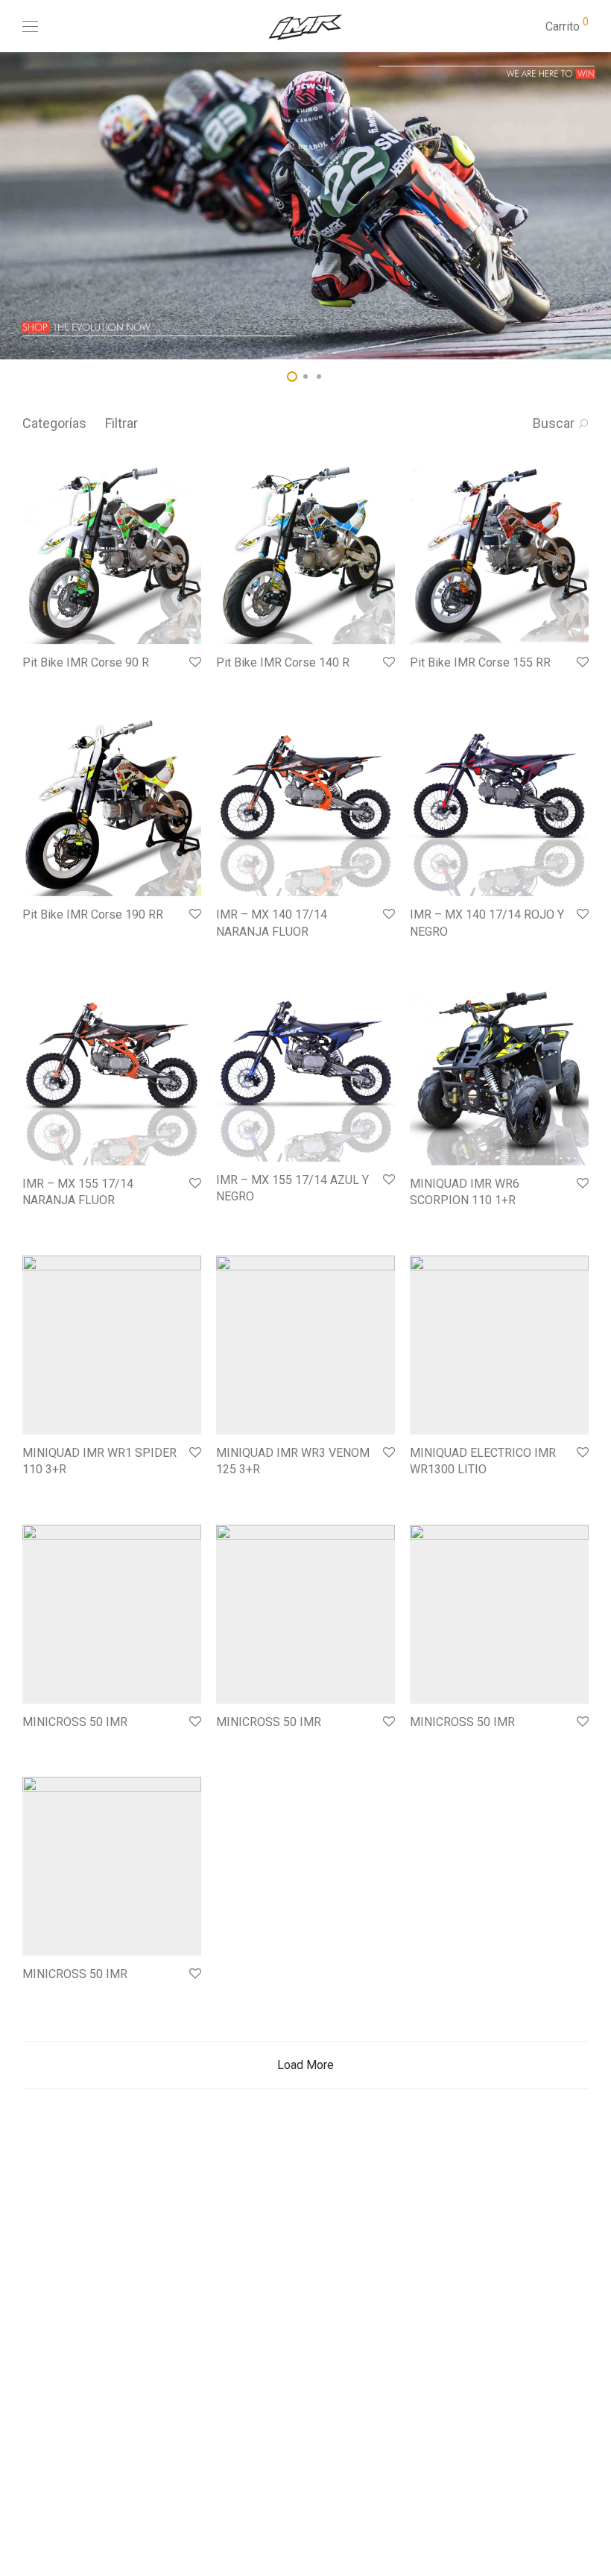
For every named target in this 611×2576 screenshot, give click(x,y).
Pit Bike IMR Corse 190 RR (93, 914)
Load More (305, 2065)
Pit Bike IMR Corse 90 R (86, 662)
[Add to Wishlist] (194, 662)
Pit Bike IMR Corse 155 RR (480, 662)
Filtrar (121, 423)
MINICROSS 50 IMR (75, 1722)
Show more (42, 683)
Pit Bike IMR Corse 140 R (283, 662)
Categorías (54, 423)
